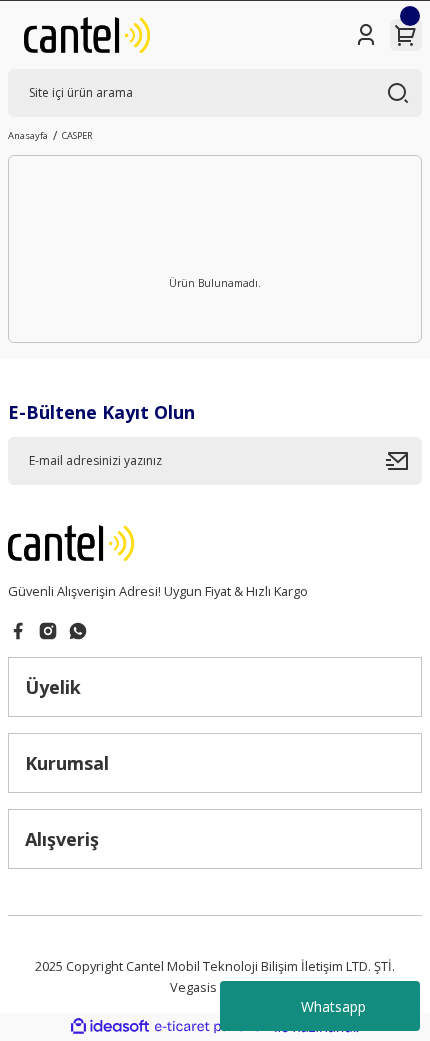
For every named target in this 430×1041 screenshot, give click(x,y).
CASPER (77, 135)
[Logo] (87, 35)
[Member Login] (366, 35)
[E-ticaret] (212, 1027)
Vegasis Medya (215, 987)
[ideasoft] (110, 1027)
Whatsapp (333, 1006)
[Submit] (404, 461)
